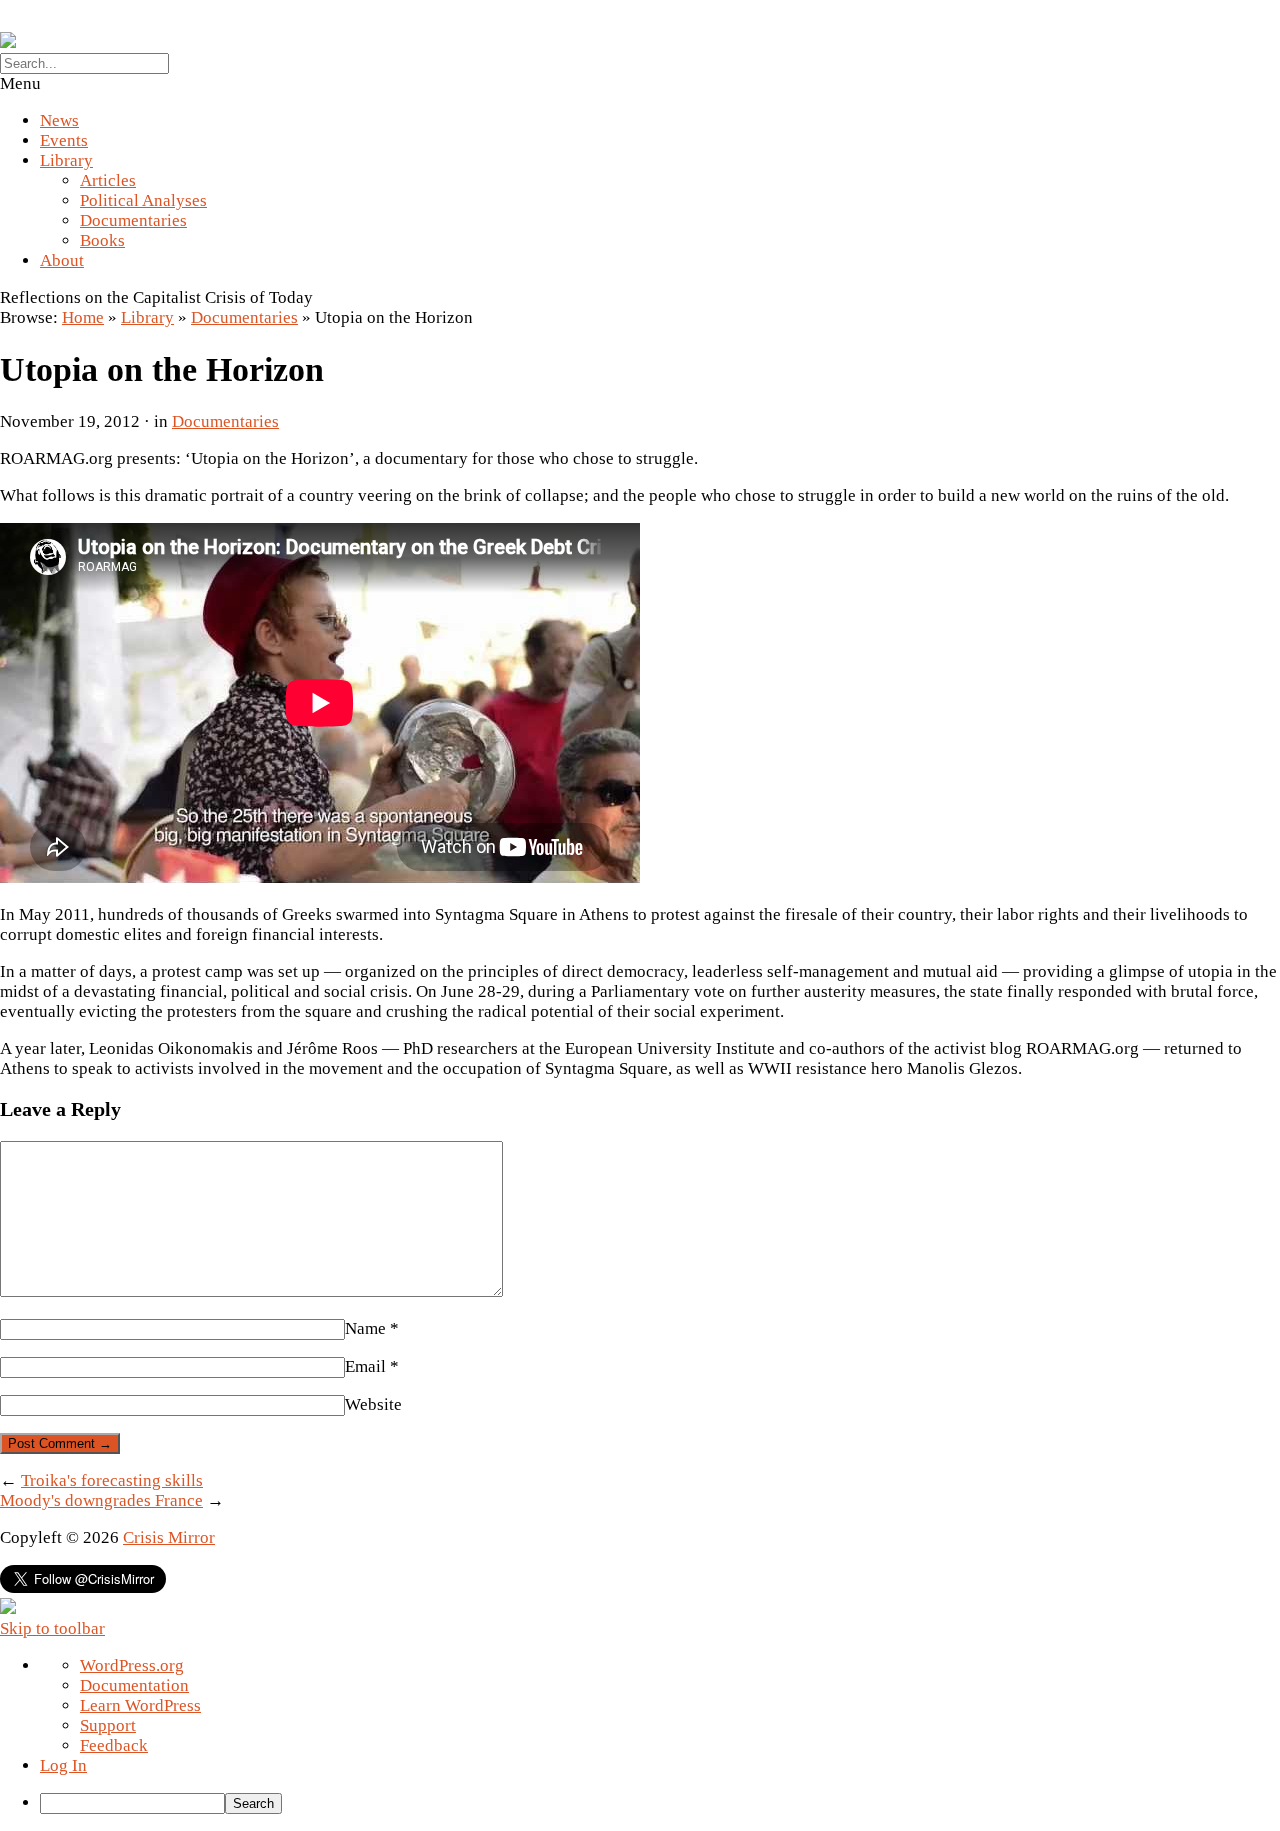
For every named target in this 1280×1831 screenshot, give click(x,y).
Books (102, 240)
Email (372, 1366)
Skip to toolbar (52, 1628)
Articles (108, 180)
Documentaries (133, 220)
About (62, 260)
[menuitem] (660, 1803)
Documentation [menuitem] (134, 1685)
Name (372, 1328)
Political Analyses (143, 200)
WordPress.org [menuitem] (132, 1665)
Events (64, 140)
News (59, 120)
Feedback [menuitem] (114, 1745)
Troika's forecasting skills (112, 1480)
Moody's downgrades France (101, 1500)
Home (83, 317)
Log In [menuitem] (63, 1765)
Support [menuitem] (108, 1725)
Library (66, 160)
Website (373, 1404)
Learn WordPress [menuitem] (140, 1705)
